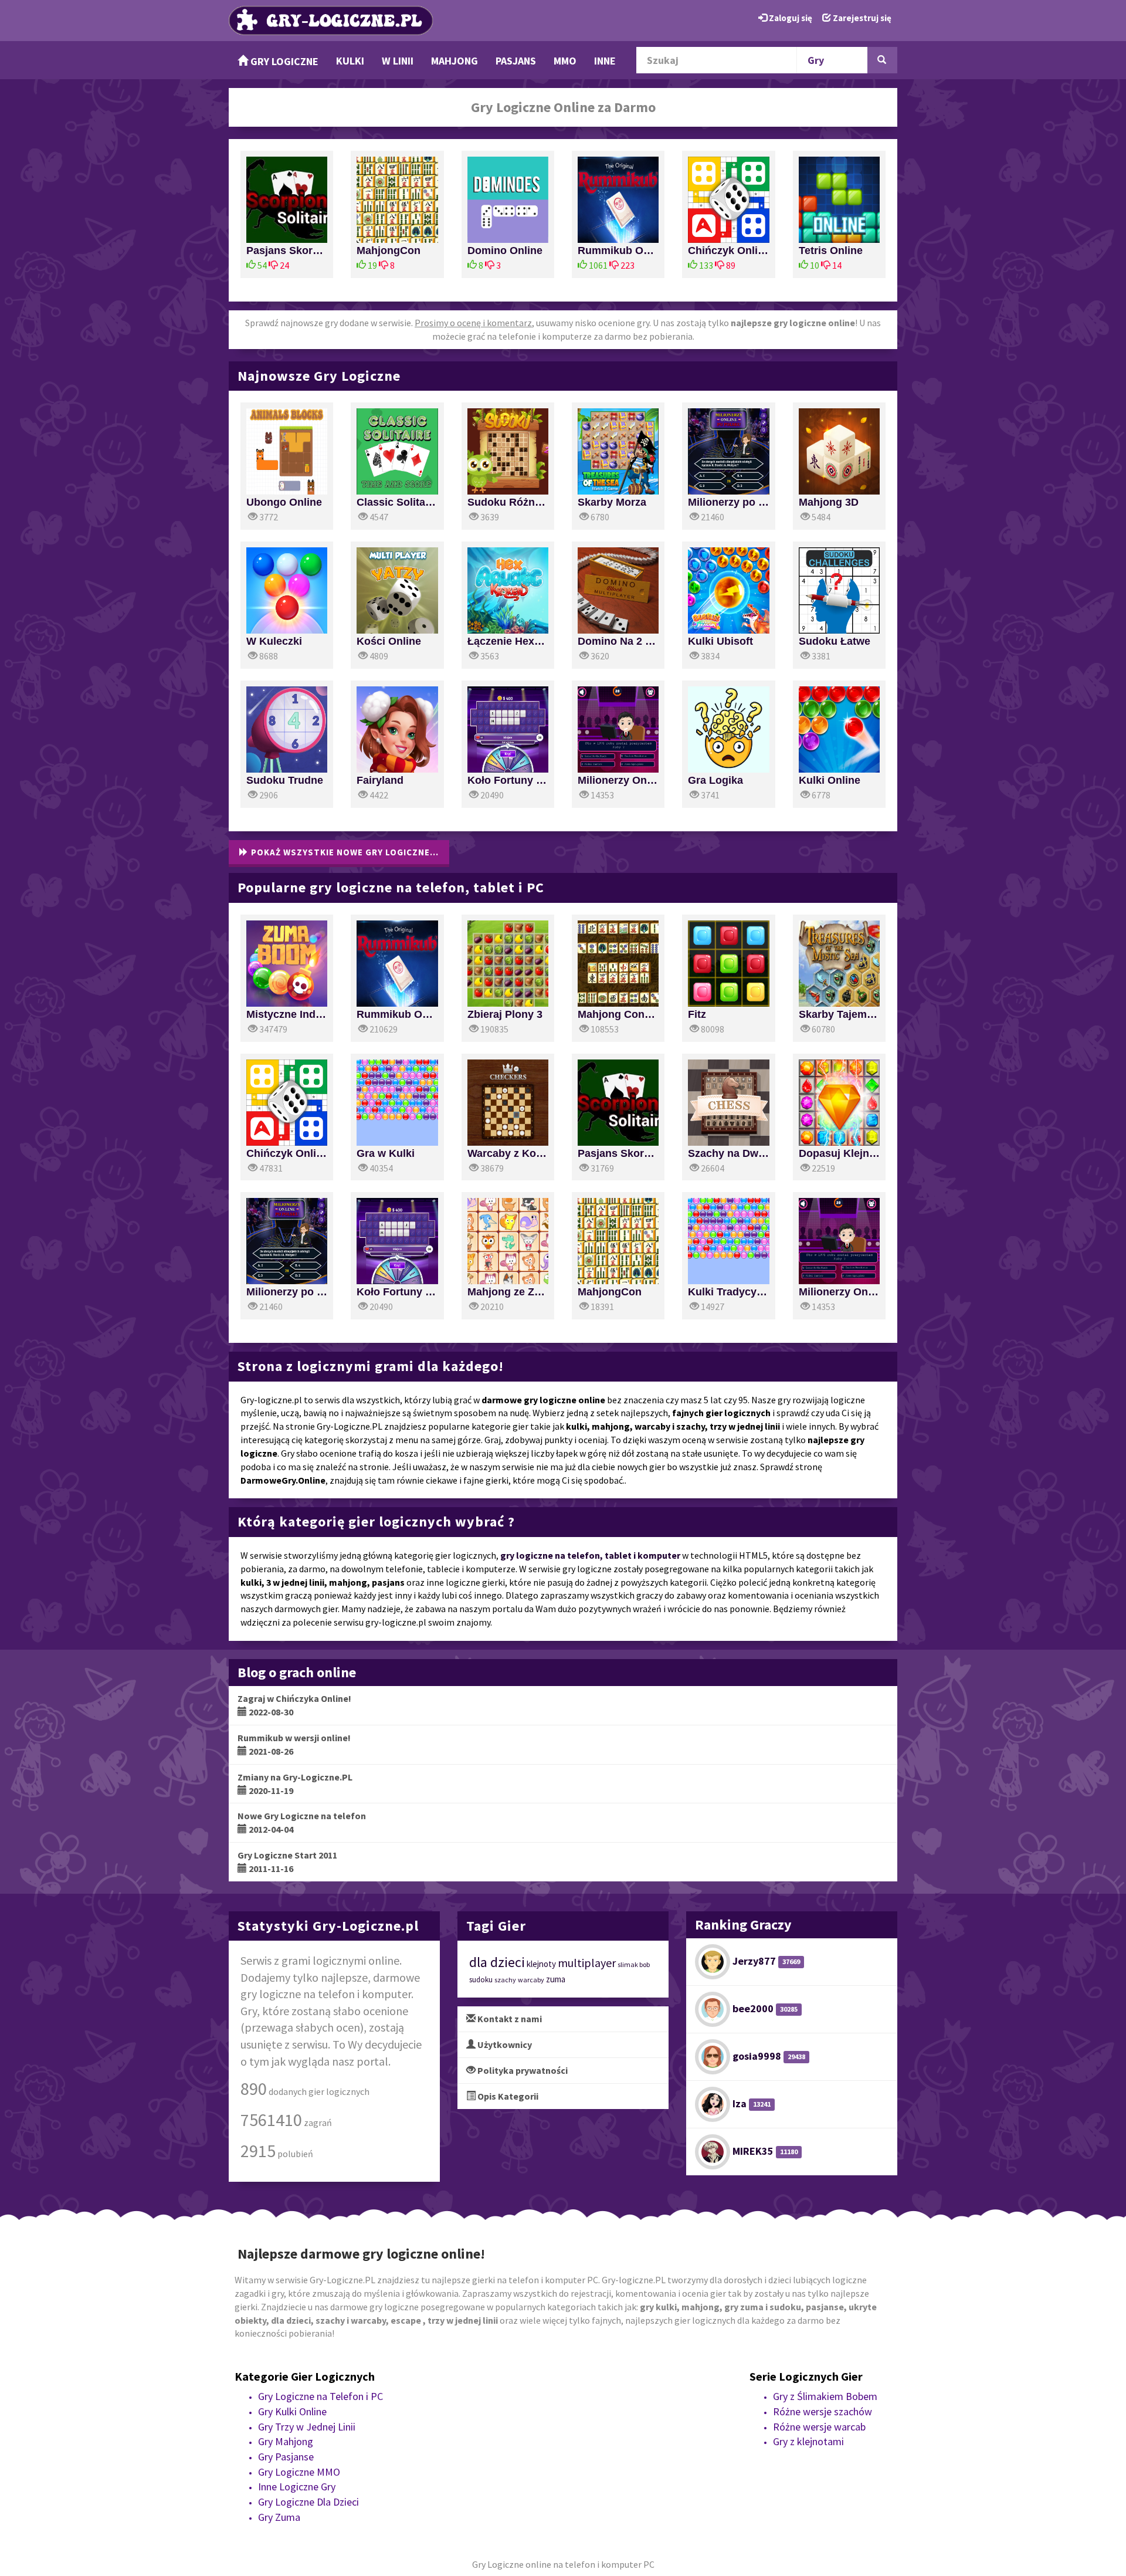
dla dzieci (497, 1962)
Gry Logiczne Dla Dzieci (308, 2502)
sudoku (481, 1980)
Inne (605, 61)
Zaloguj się (790, 18)
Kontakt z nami (509, 2019)
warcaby (531, 1980)
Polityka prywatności (522, 2070)
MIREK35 (753, 2151)
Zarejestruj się (861, 18)
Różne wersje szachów (823, 2411)
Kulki (350, 61)
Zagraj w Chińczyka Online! (294, 1705)
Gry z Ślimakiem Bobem (825, 2396)
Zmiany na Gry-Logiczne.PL (295, 1784)
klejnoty (541, 1964)
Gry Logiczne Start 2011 (287, 1862)
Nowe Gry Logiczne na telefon (302, 1822)
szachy (505, 1980)
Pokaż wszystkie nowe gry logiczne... (344, 852)
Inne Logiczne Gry (297, 2487)
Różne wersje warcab (819, 2427)
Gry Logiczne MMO (299, 2472)
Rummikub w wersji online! (294, 1744)
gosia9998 (757, 2056)
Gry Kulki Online (292, 2411)
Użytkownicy (504, 2044)
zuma (556, 1979)
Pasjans (516, 61)
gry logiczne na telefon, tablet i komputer (590, 1555)
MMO (565, 61)
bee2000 (753, 2008)
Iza (740, 2103)
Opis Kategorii (507, 2096)
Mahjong (455, 61)
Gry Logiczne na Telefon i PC (320, 2396)
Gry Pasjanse (286, 2457)
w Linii (398, 61)
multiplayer (587, 1963)
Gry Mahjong (286, 2441)
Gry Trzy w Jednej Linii (307, 2427)
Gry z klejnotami (808, 2441)
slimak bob (634, 1964)
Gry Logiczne (283, 61)
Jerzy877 (754, 1961)
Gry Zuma (279, 2517)
